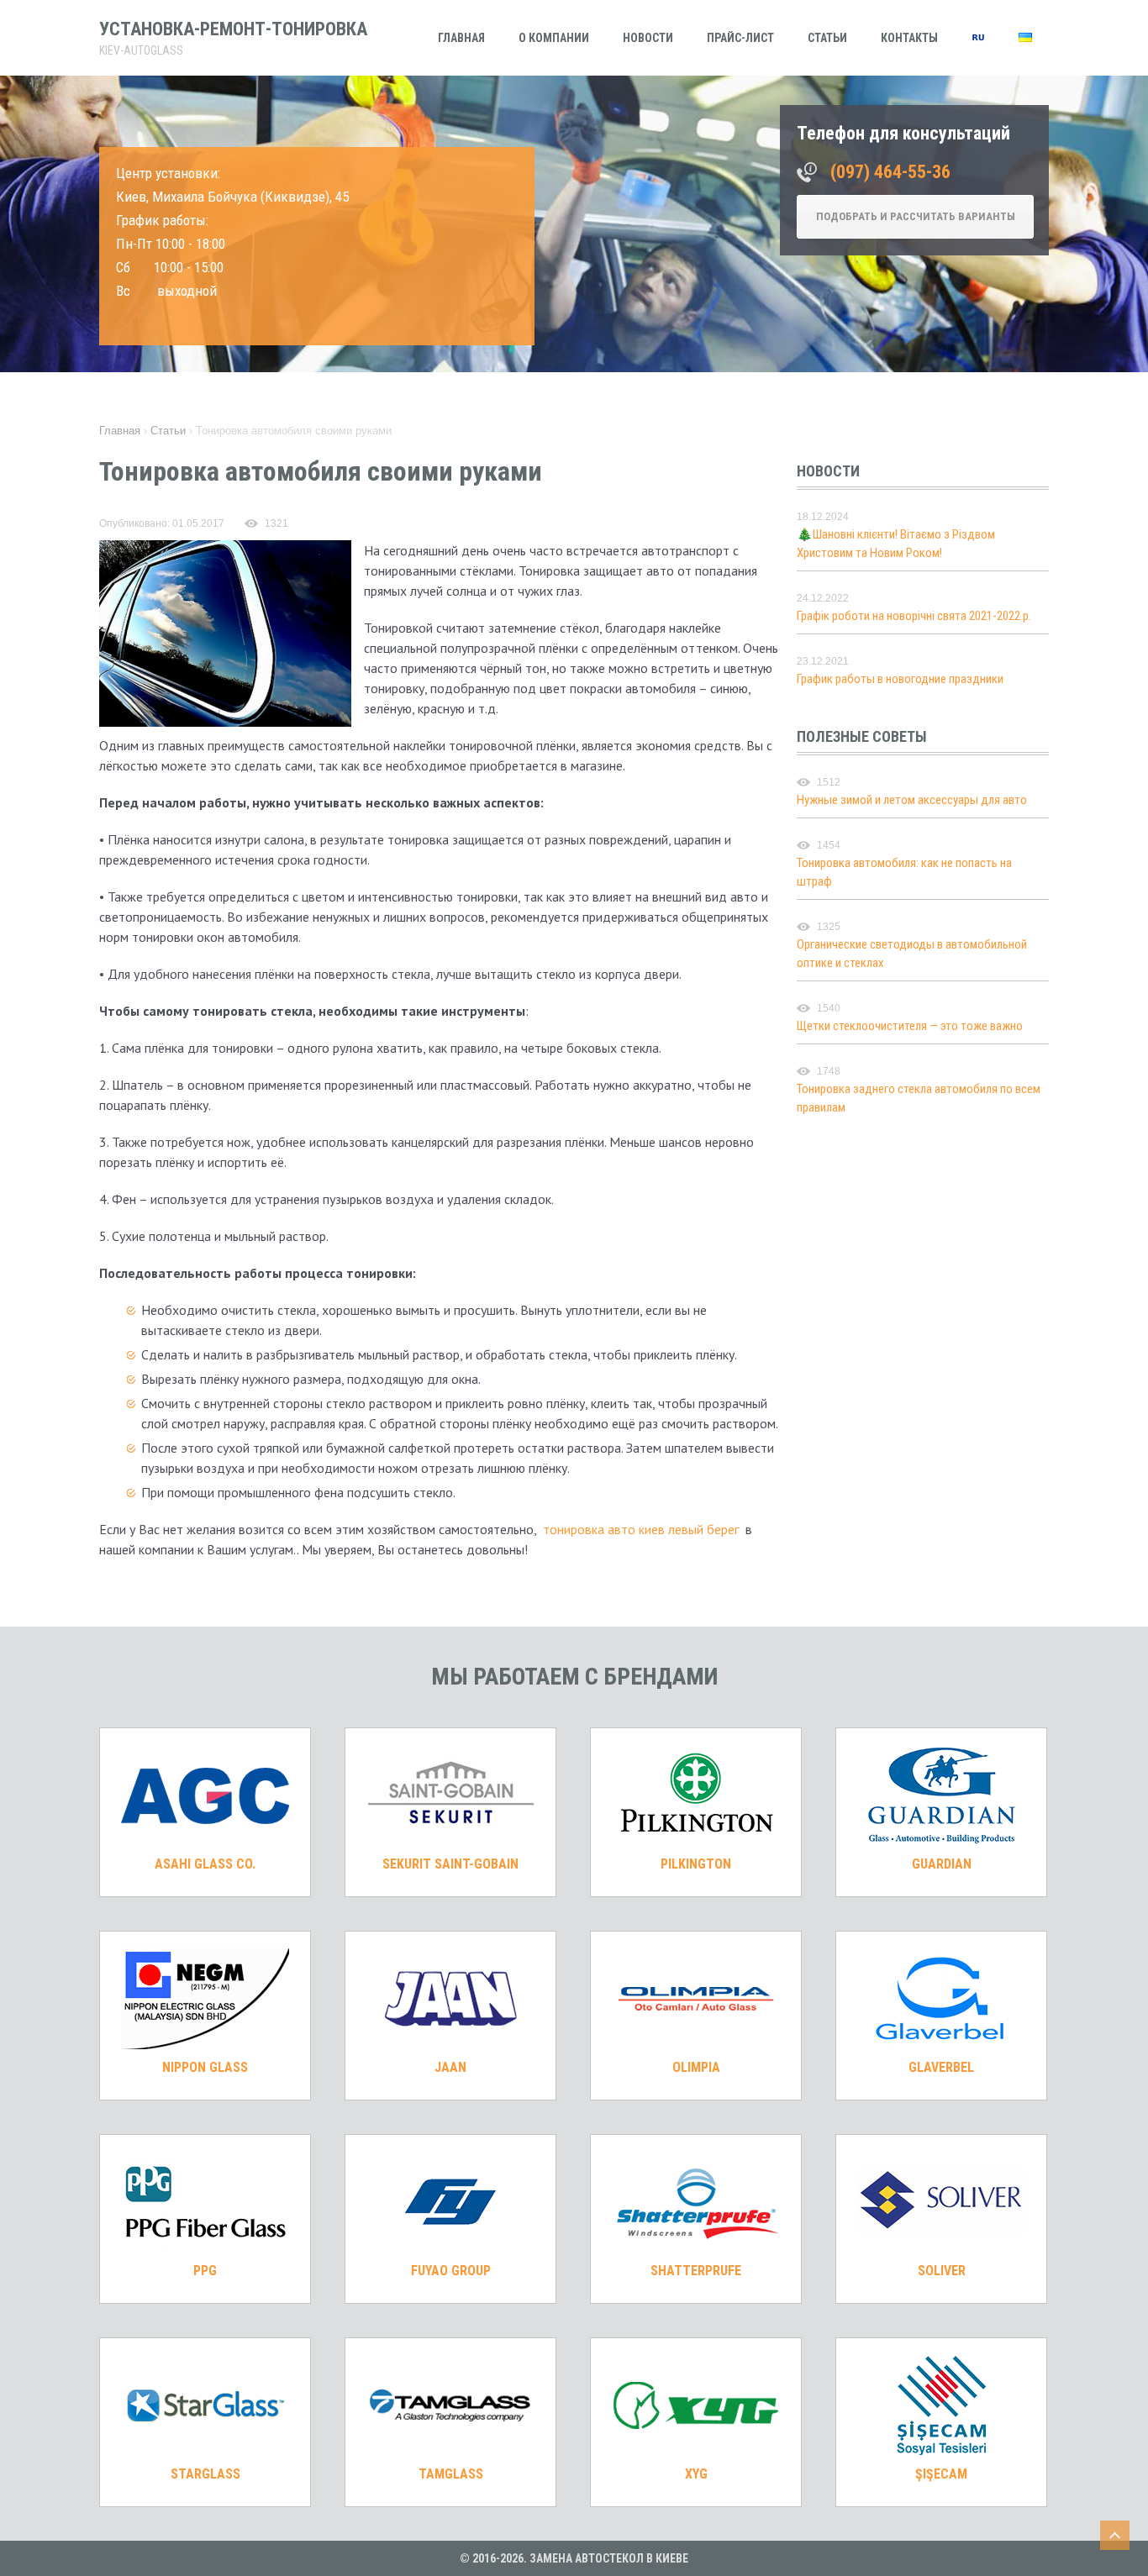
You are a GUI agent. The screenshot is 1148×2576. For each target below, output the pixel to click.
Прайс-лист (740, 38)
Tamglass (451, 2474)
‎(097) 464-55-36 (890, 172)
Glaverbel (941, 2067)
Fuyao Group (451, 2271)
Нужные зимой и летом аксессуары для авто (912, 800)
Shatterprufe (696, 2271)
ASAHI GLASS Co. (205, 1864)
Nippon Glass (205, 2067)
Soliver (942, 2271)
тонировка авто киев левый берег (641, 1529)
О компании (554, 38)
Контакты (909, 38)
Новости (648, 38)
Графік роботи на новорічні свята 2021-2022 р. (914, 616)
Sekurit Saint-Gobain (450, 1864)
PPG (205, 2271)
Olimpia (696, 2067)
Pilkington (696, 1864)
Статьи (827, 38)
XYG (696, 2474)
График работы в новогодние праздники (900, 679)
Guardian (942, 1864)
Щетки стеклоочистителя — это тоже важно (910, 1026)
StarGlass (205, 2474)
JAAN (450, 2067)
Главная (461, 38)
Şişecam (941, 2474)
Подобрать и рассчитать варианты (916, 216)
